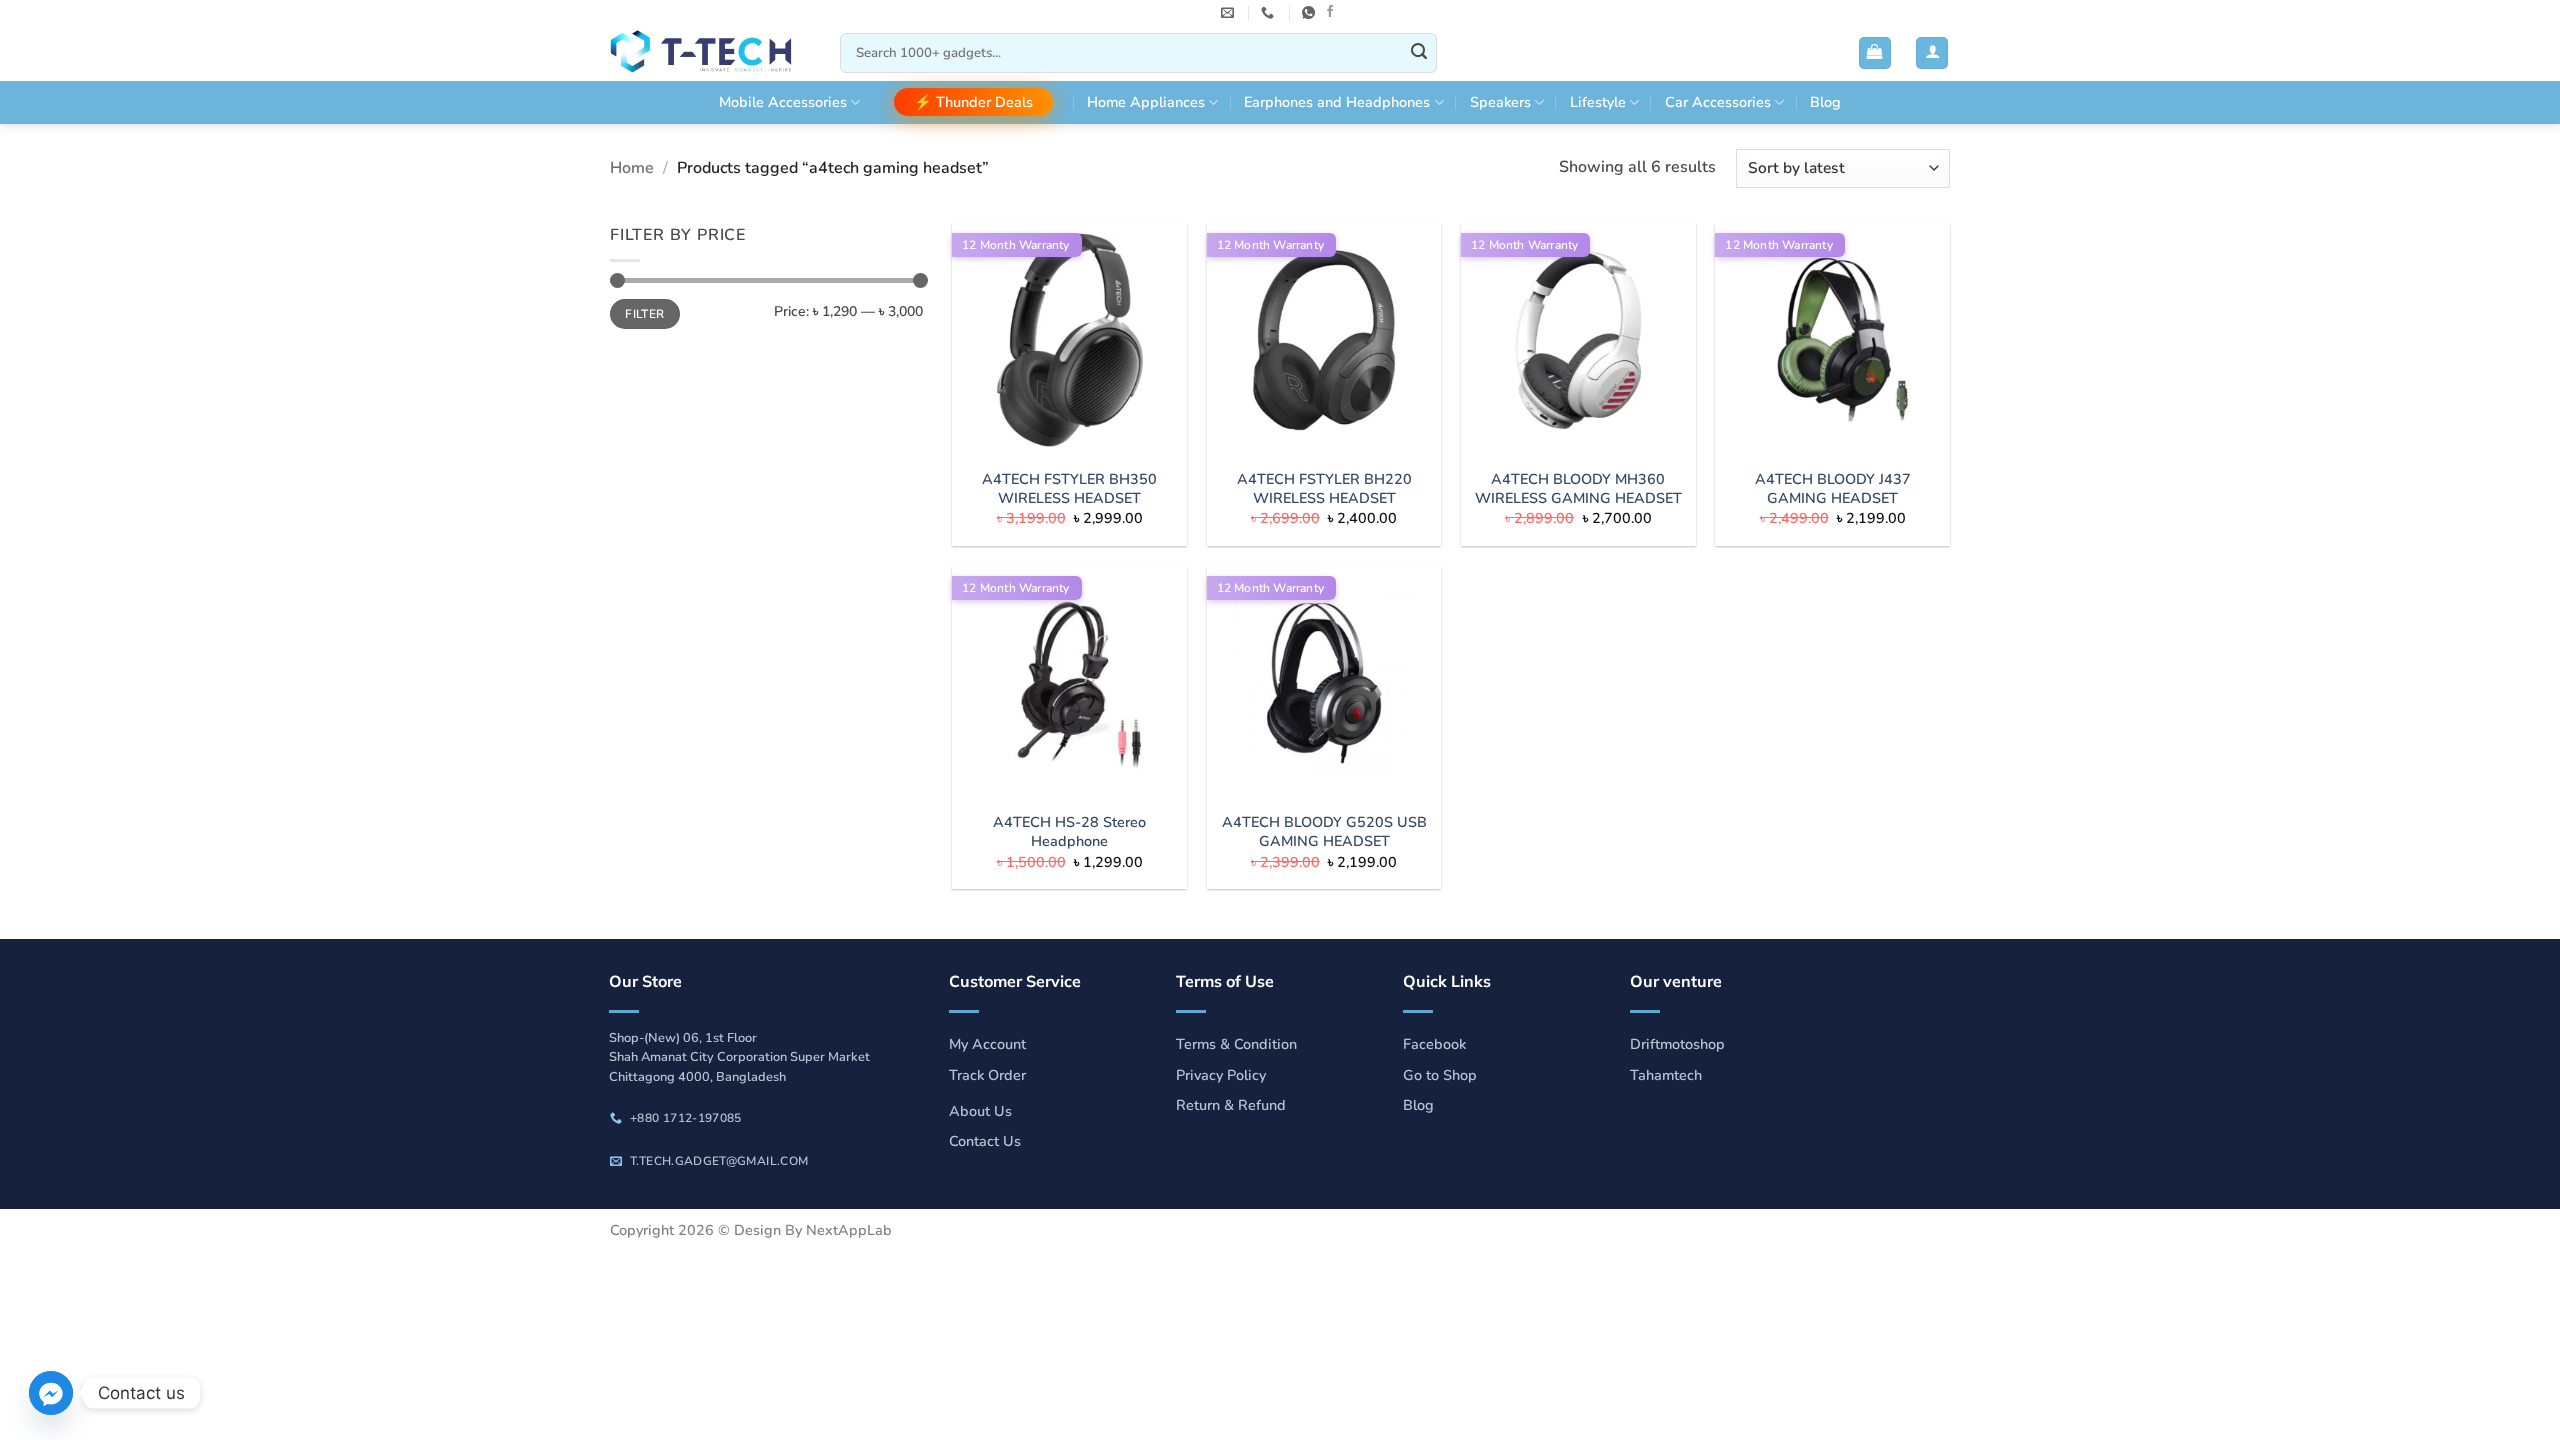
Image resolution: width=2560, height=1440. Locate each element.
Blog (1825, 102)
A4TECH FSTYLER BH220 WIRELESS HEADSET (1324, 488)
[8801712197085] (1311, 13)
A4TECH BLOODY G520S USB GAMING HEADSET (1324, 831)
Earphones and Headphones (1337, 102)
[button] (1875, 53)
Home (632, 168)
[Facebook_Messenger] (51, 1393)
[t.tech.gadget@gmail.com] (1230, 13)
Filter (644, 314)
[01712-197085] (1270, 13)
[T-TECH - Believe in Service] (710, 53)
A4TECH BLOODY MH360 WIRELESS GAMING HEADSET (1578, 488)
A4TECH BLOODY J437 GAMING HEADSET (1833, 488)
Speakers (1500, 102)
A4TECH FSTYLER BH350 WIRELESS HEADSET (1069, 488)
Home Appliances (1146, 102)
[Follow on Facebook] (1330, 12)
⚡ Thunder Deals (973, 102)
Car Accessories (1718, 102)
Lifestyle (1598, 102)
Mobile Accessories (783, 102)
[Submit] (1419, 53)
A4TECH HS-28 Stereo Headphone (1069, 831)
